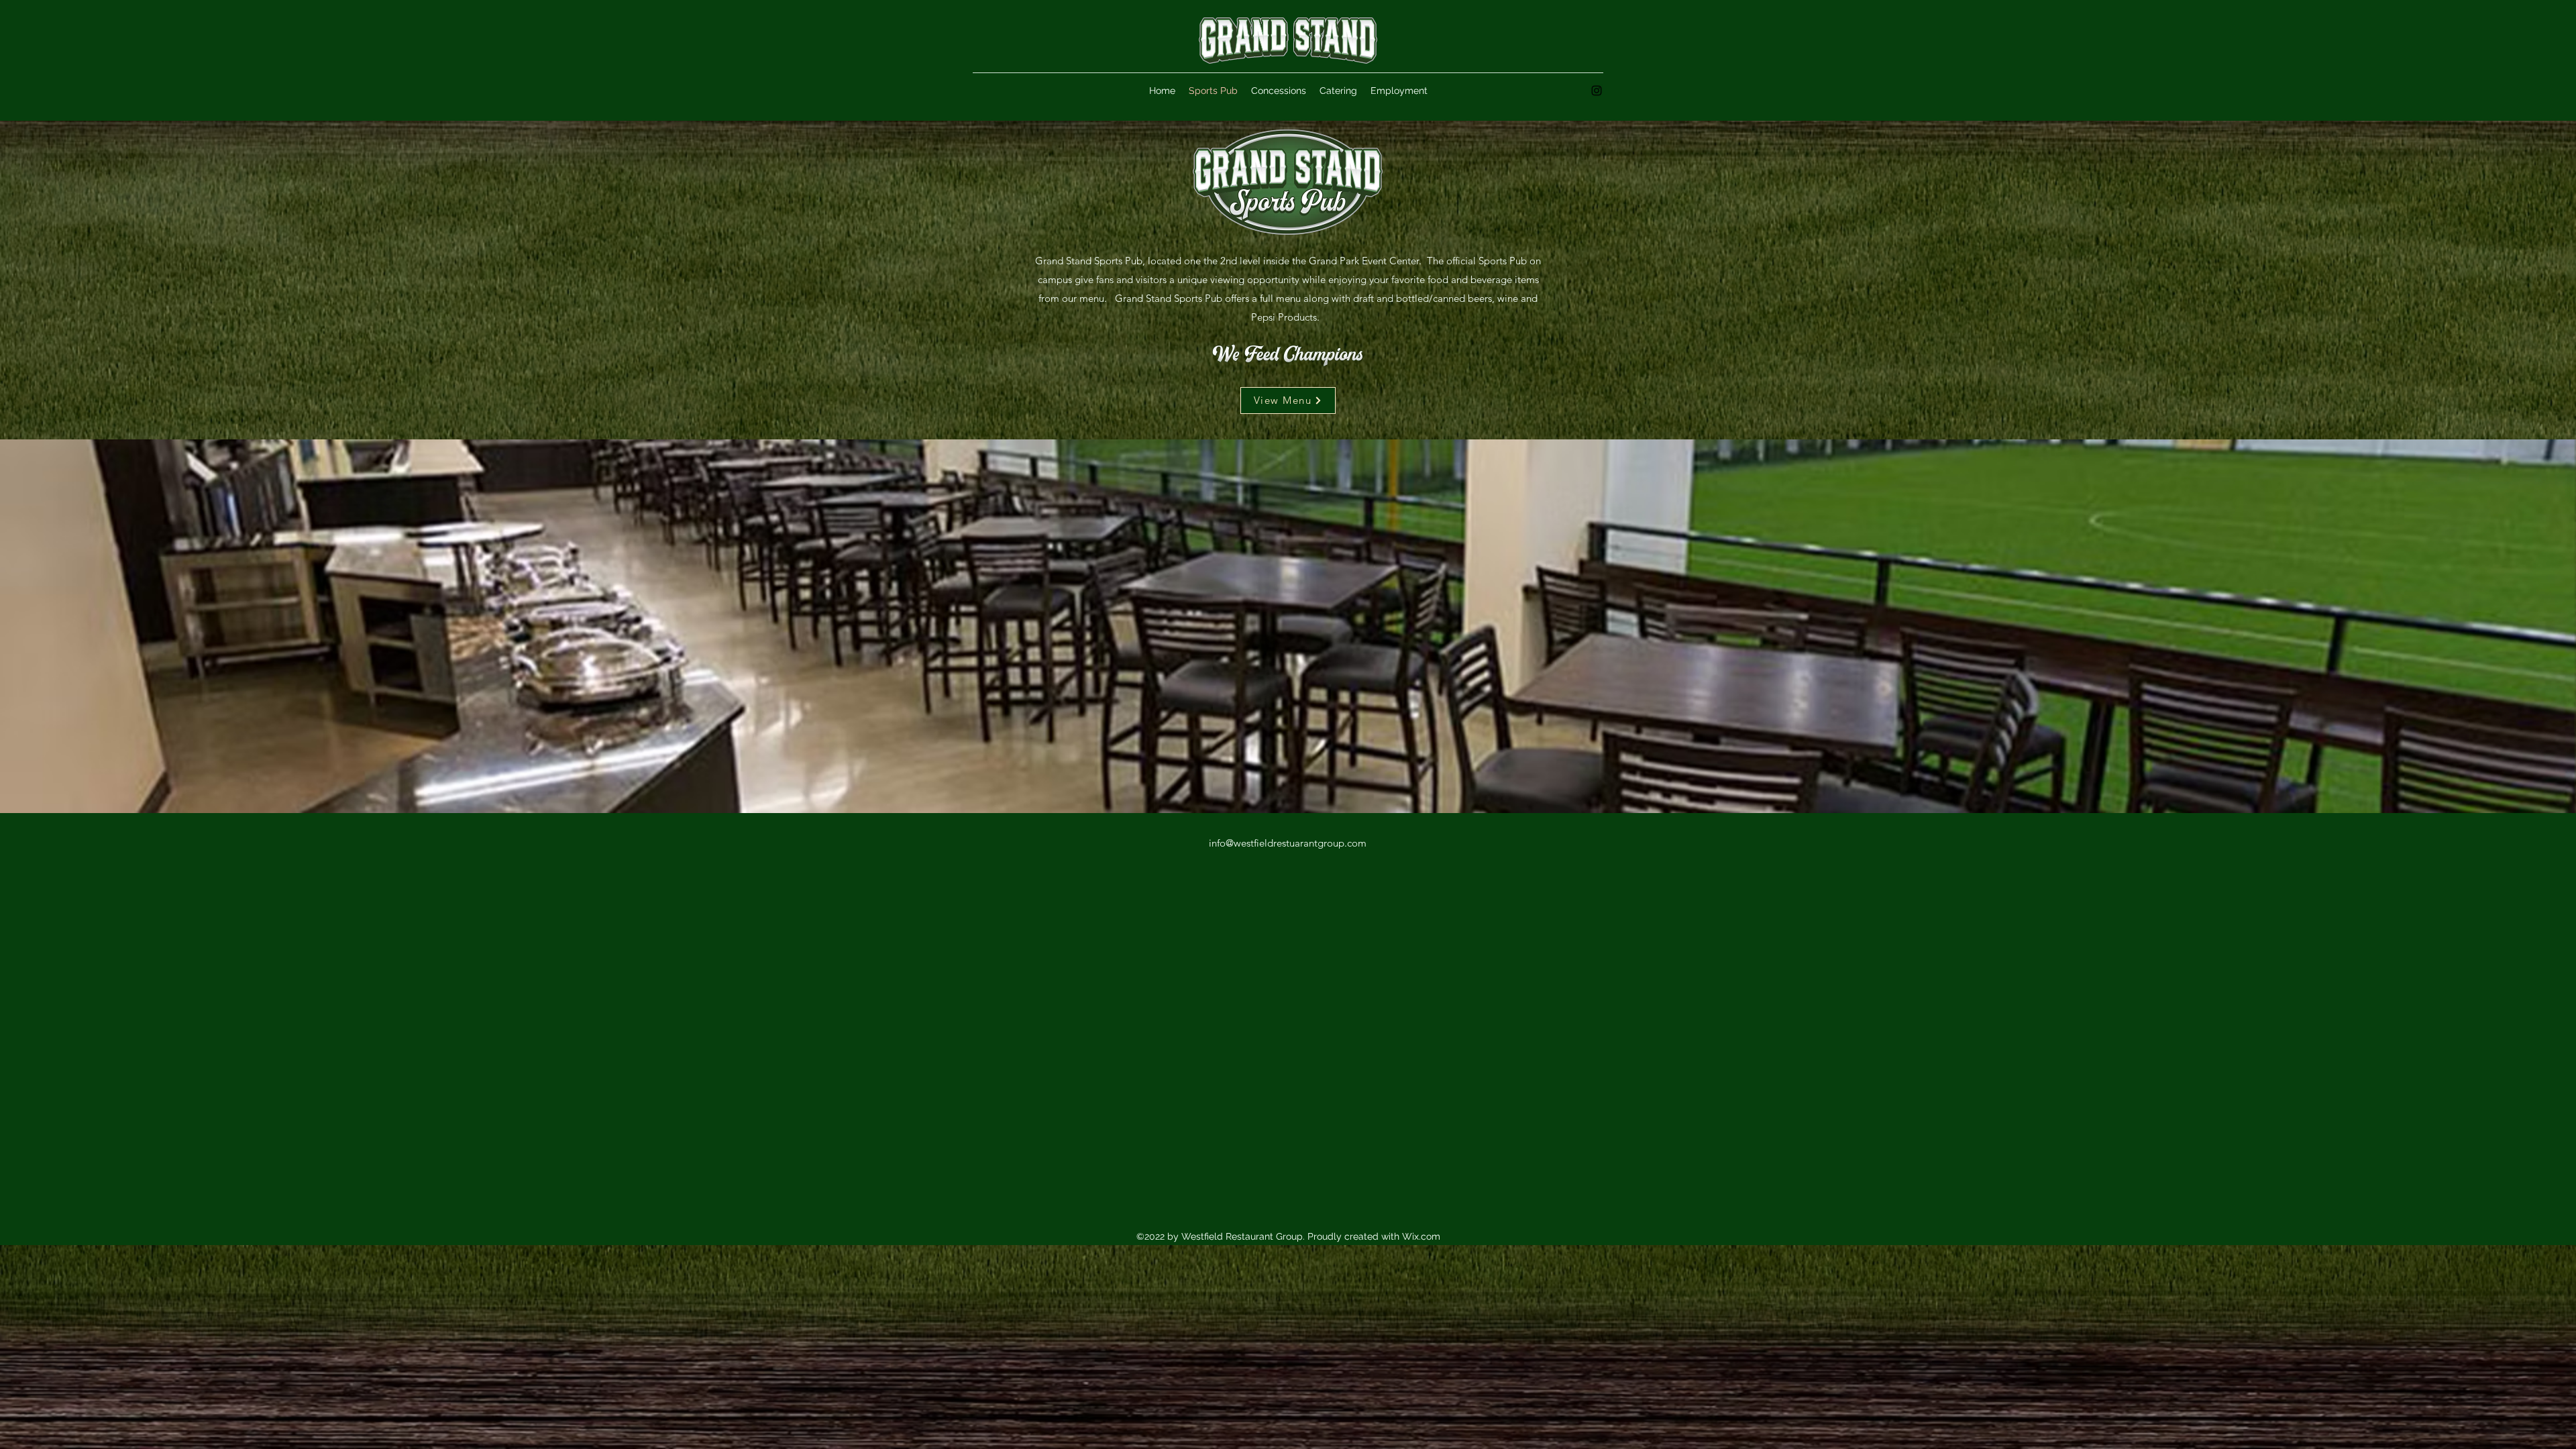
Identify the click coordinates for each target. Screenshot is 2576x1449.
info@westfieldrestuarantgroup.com (1288, 843)
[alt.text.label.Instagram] (1597, 91)
